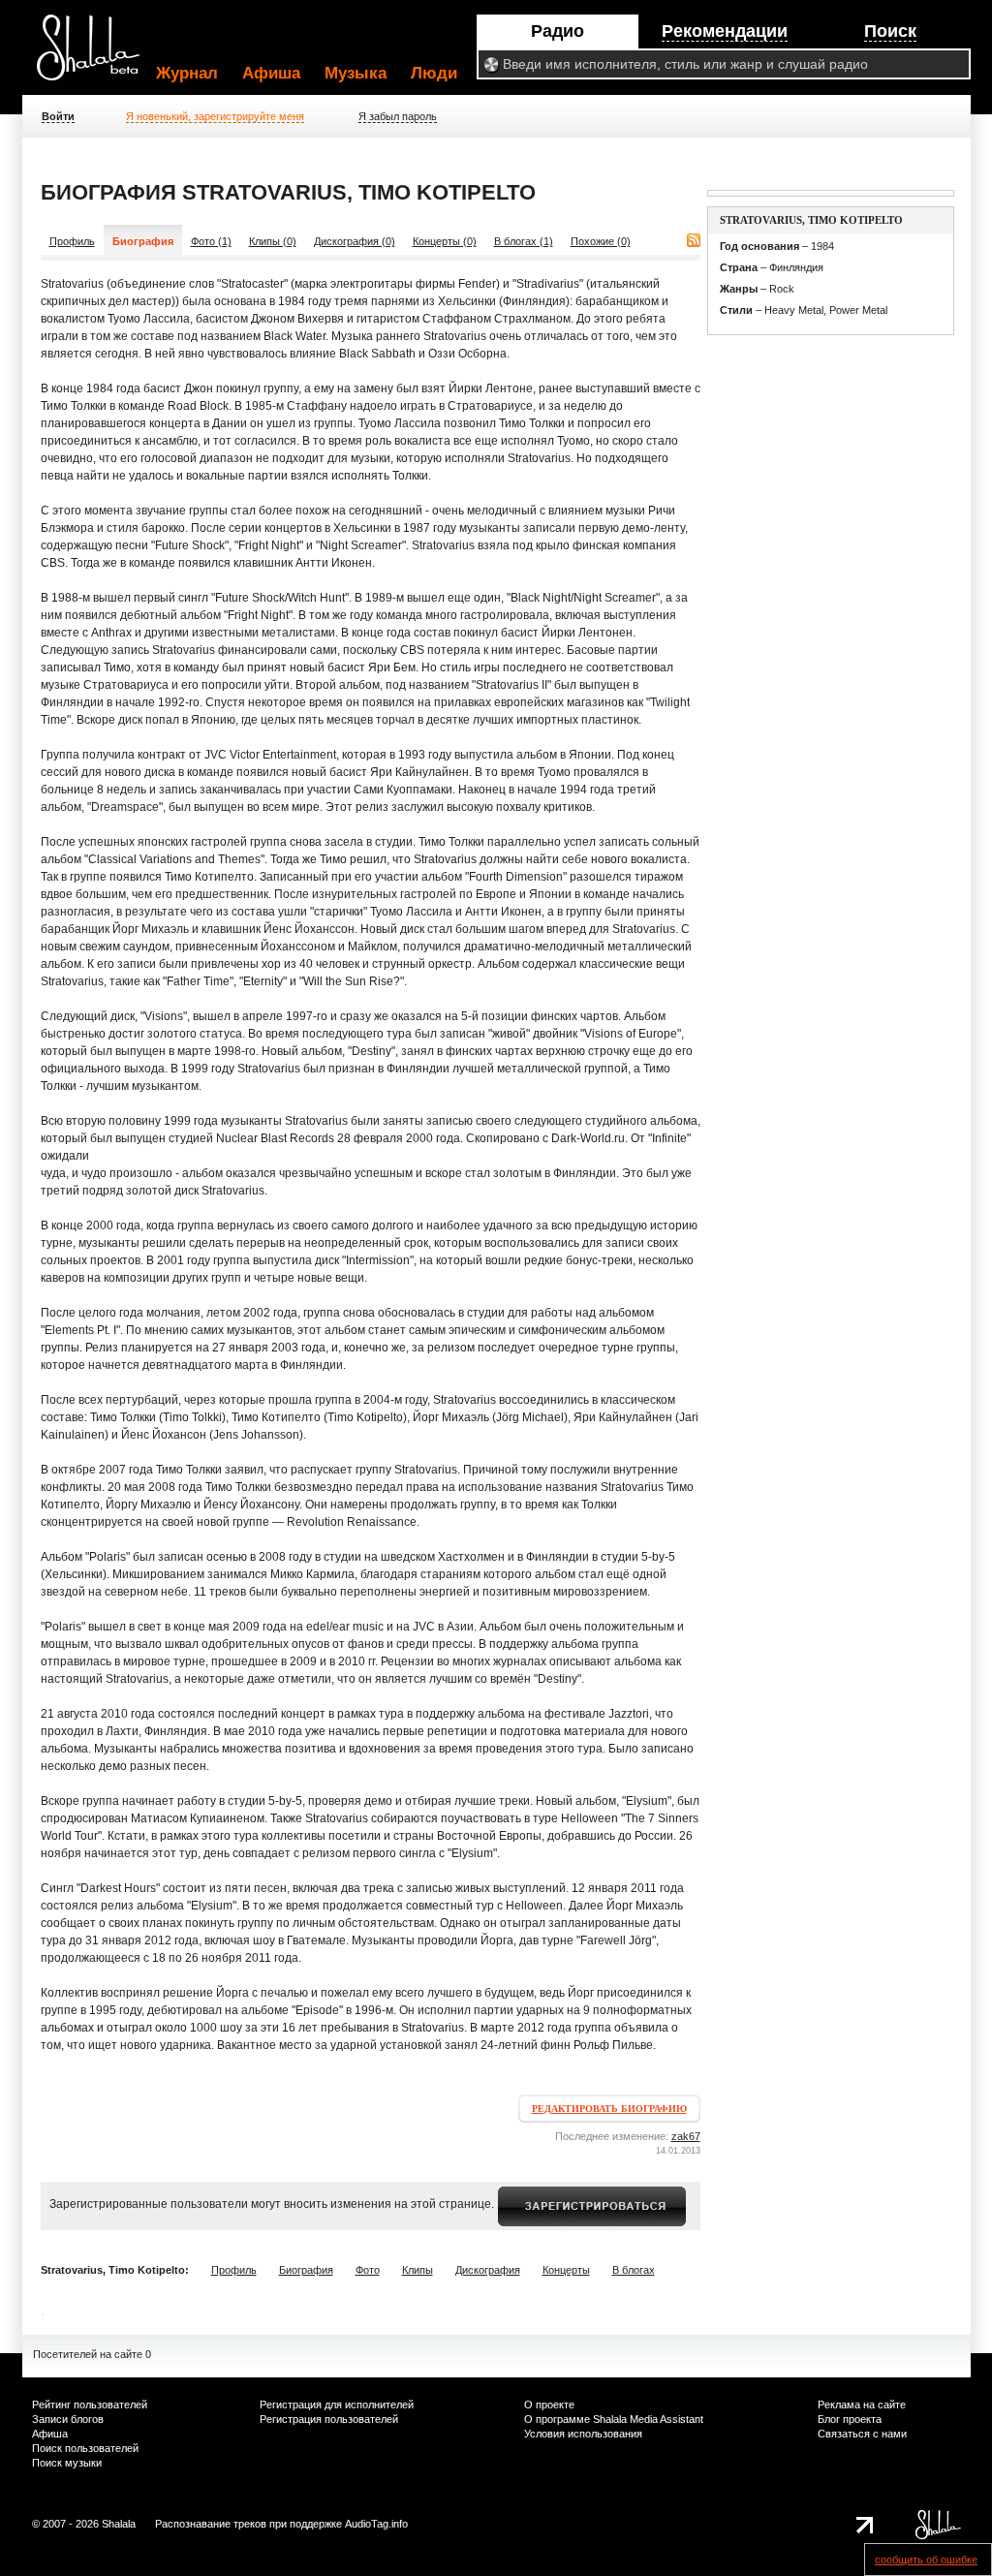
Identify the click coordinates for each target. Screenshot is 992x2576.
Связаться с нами (862, 2434)
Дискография (488, 2270)
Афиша (271, 73)
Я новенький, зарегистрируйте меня (215, 116)
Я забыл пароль (398, 116)
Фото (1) (211, 241)
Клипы (418, 2270)
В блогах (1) (524, 241)
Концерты (566, 2270)
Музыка (356, 73)
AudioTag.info (376, 2524)
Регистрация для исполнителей (337, 2405)
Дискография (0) (355, 241)
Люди (434, 73)
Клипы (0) (273, 241)
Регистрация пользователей (329, 2419)
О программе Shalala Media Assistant (614, 2419)
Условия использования (583, 2434)
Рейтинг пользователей (90, 2405)
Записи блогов (68, 2419)
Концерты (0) (445, 241)
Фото (368, 2270)
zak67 (686, 2136)
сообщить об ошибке (926, 2560)
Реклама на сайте (862, 2405)
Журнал (187, 73)
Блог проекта (850, 2419)
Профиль (72, 241)
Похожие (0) (601, 241)
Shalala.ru (97, 55)
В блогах (634, 2270)
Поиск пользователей (85, 2448)
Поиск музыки (67, 2463)
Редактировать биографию (609, 2109)
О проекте (549, 2405)
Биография (306, 2270)
